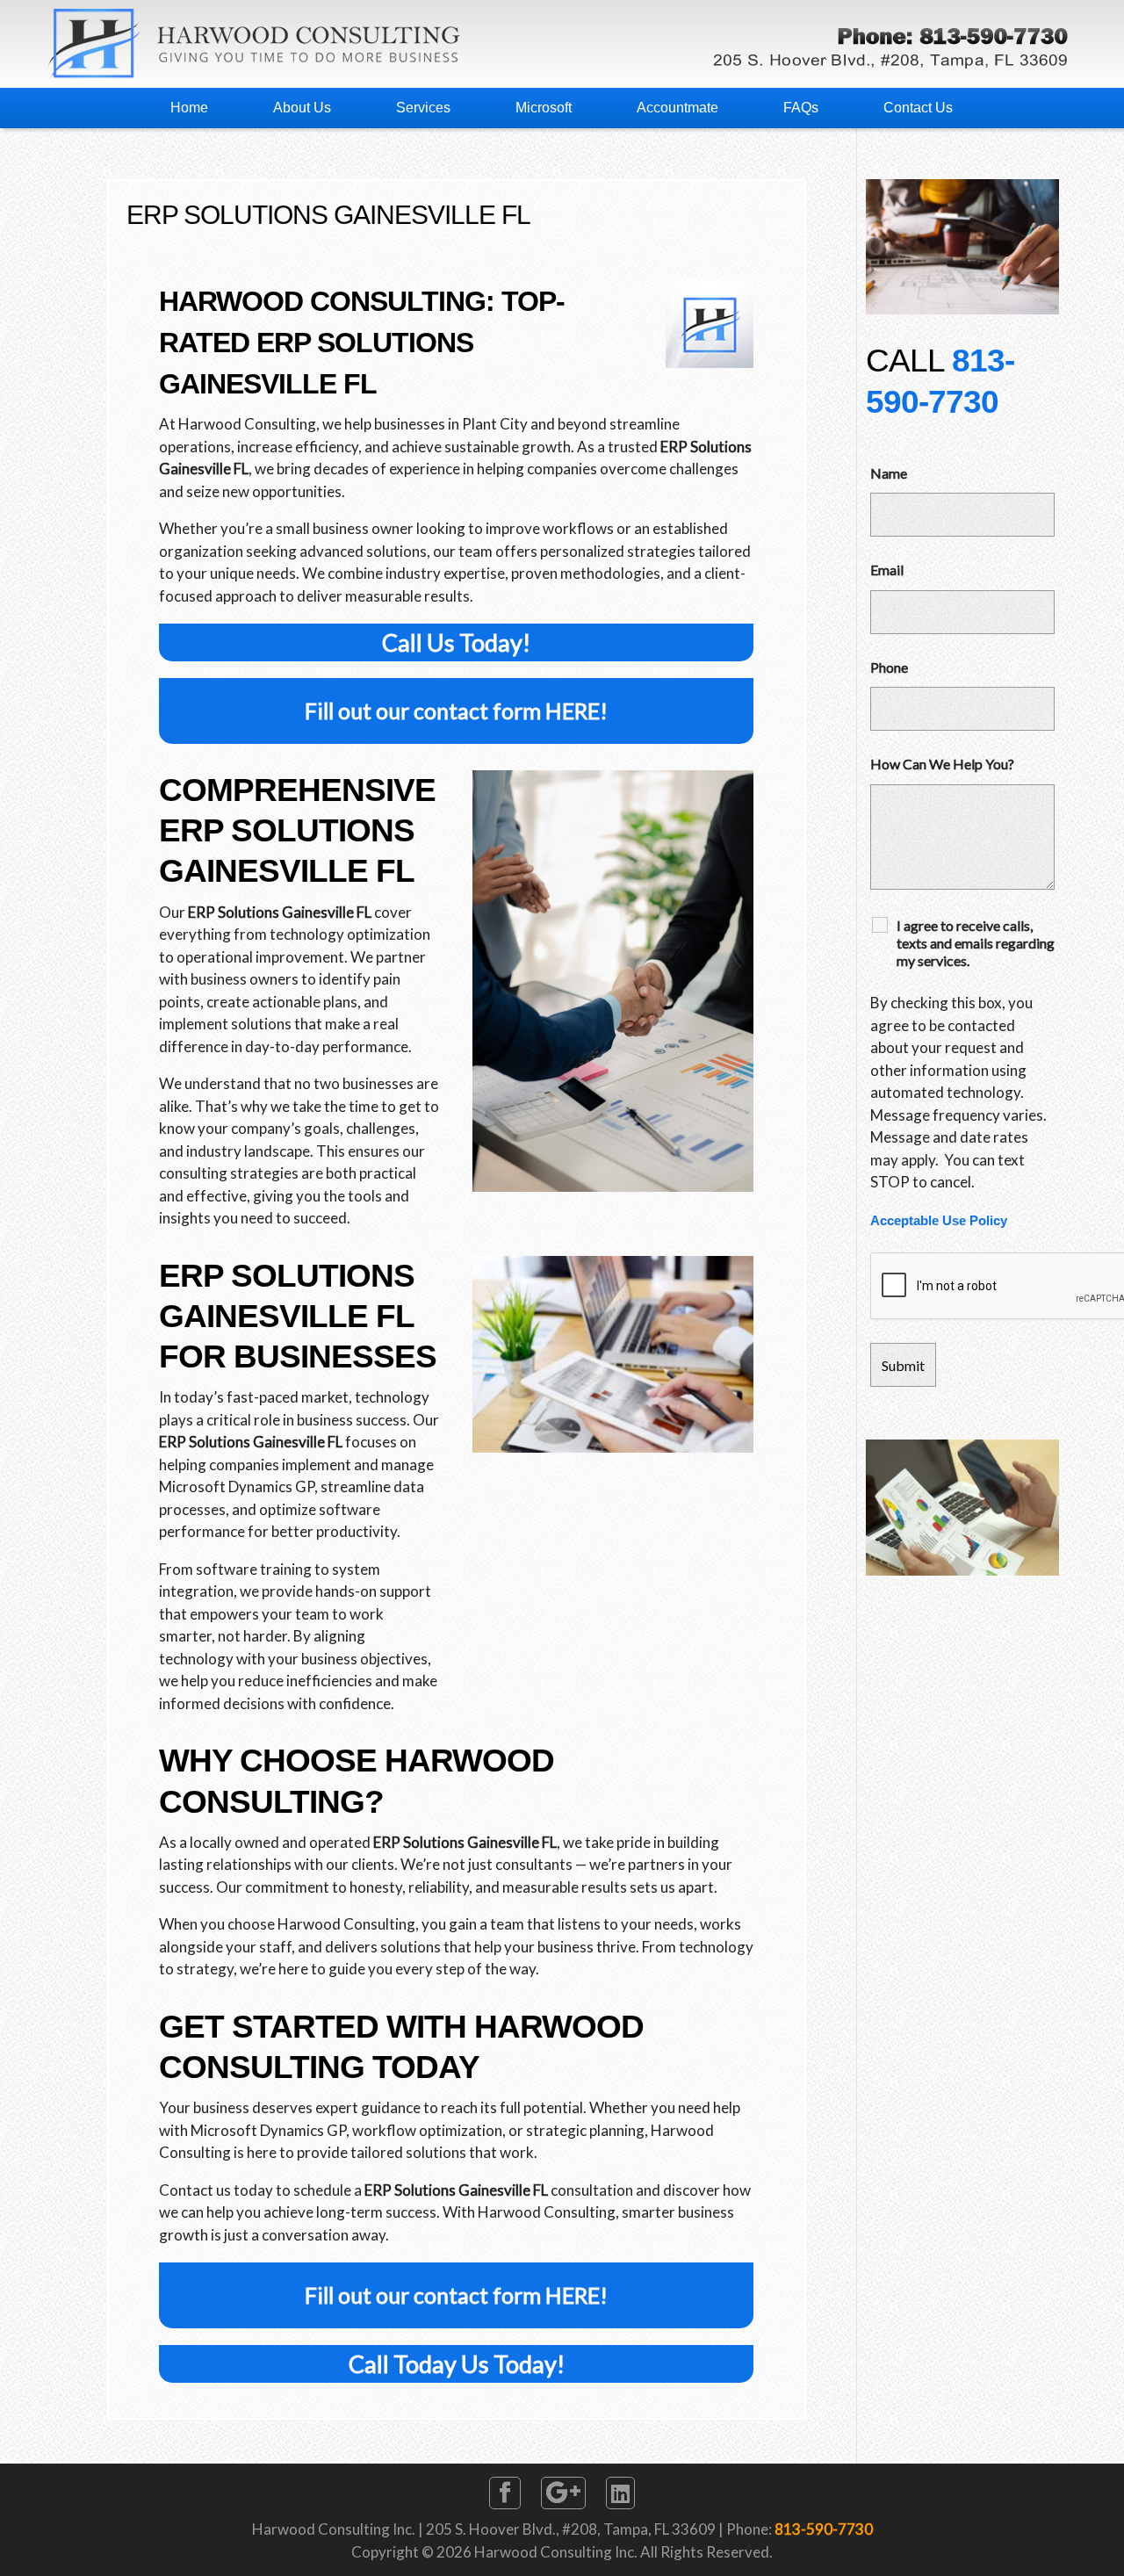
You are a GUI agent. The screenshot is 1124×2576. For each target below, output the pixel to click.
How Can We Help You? (942, 764)
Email (887, 570)
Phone (889, 667)
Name (889, 473)
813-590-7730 (824, 2529)
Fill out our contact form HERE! (456, 711)
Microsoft (544, 108)
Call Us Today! (456, 642)
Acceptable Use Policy (939, 1221)
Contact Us (918, 108)
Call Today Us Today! (457, 2364)
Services (423, 108)
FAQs (801, 108)
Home (189, 108)
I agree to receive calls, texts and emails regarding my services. (976, 943)
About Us (302, 108)
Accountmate (677, 108)
